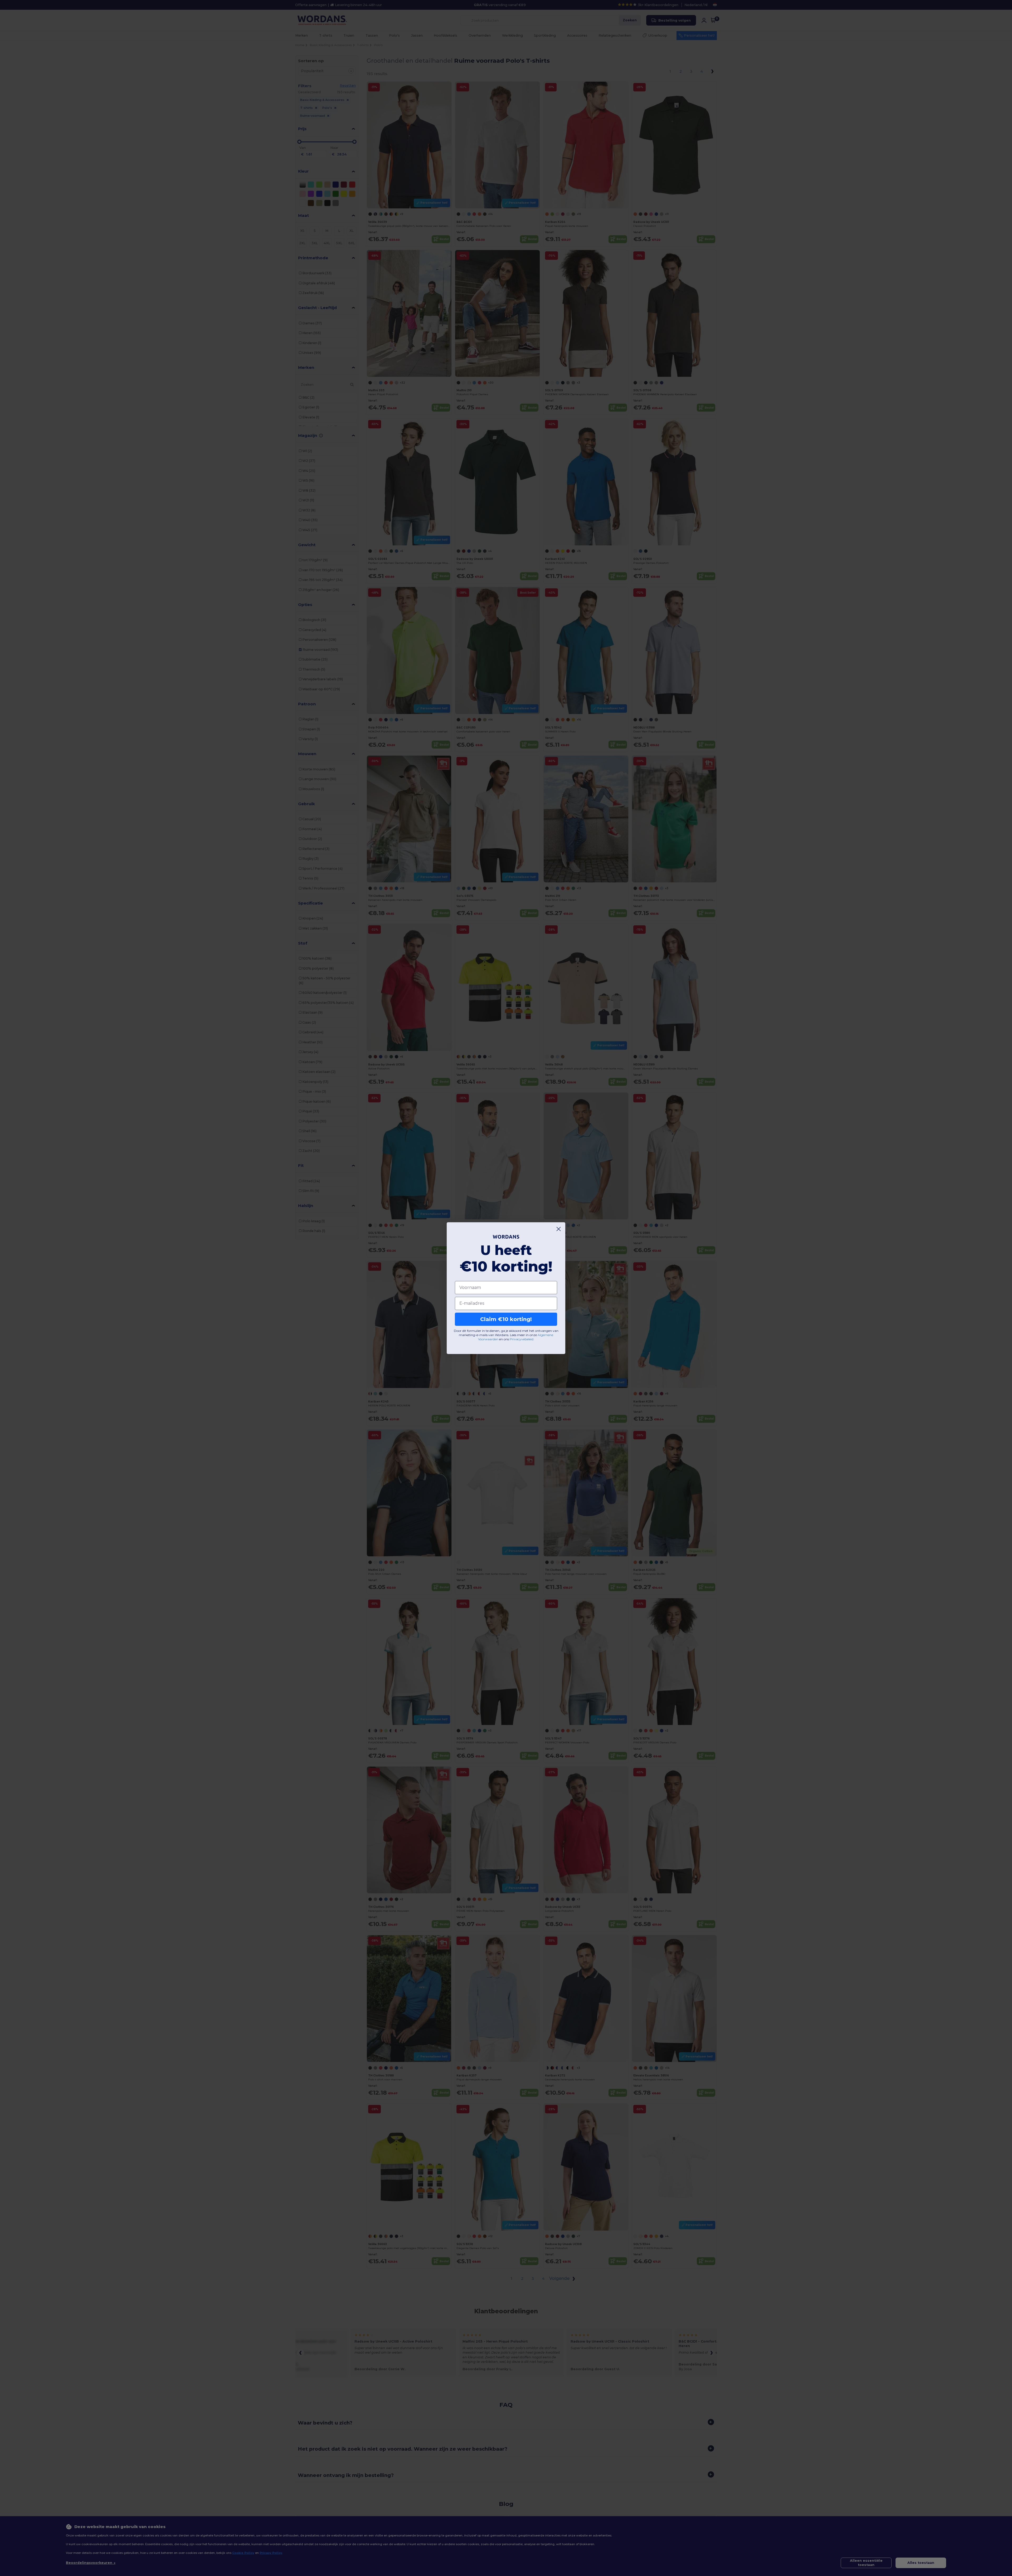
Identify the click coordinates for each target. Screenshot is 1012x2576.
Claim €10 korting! (506, 1319)
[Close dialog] (559, 1229)
